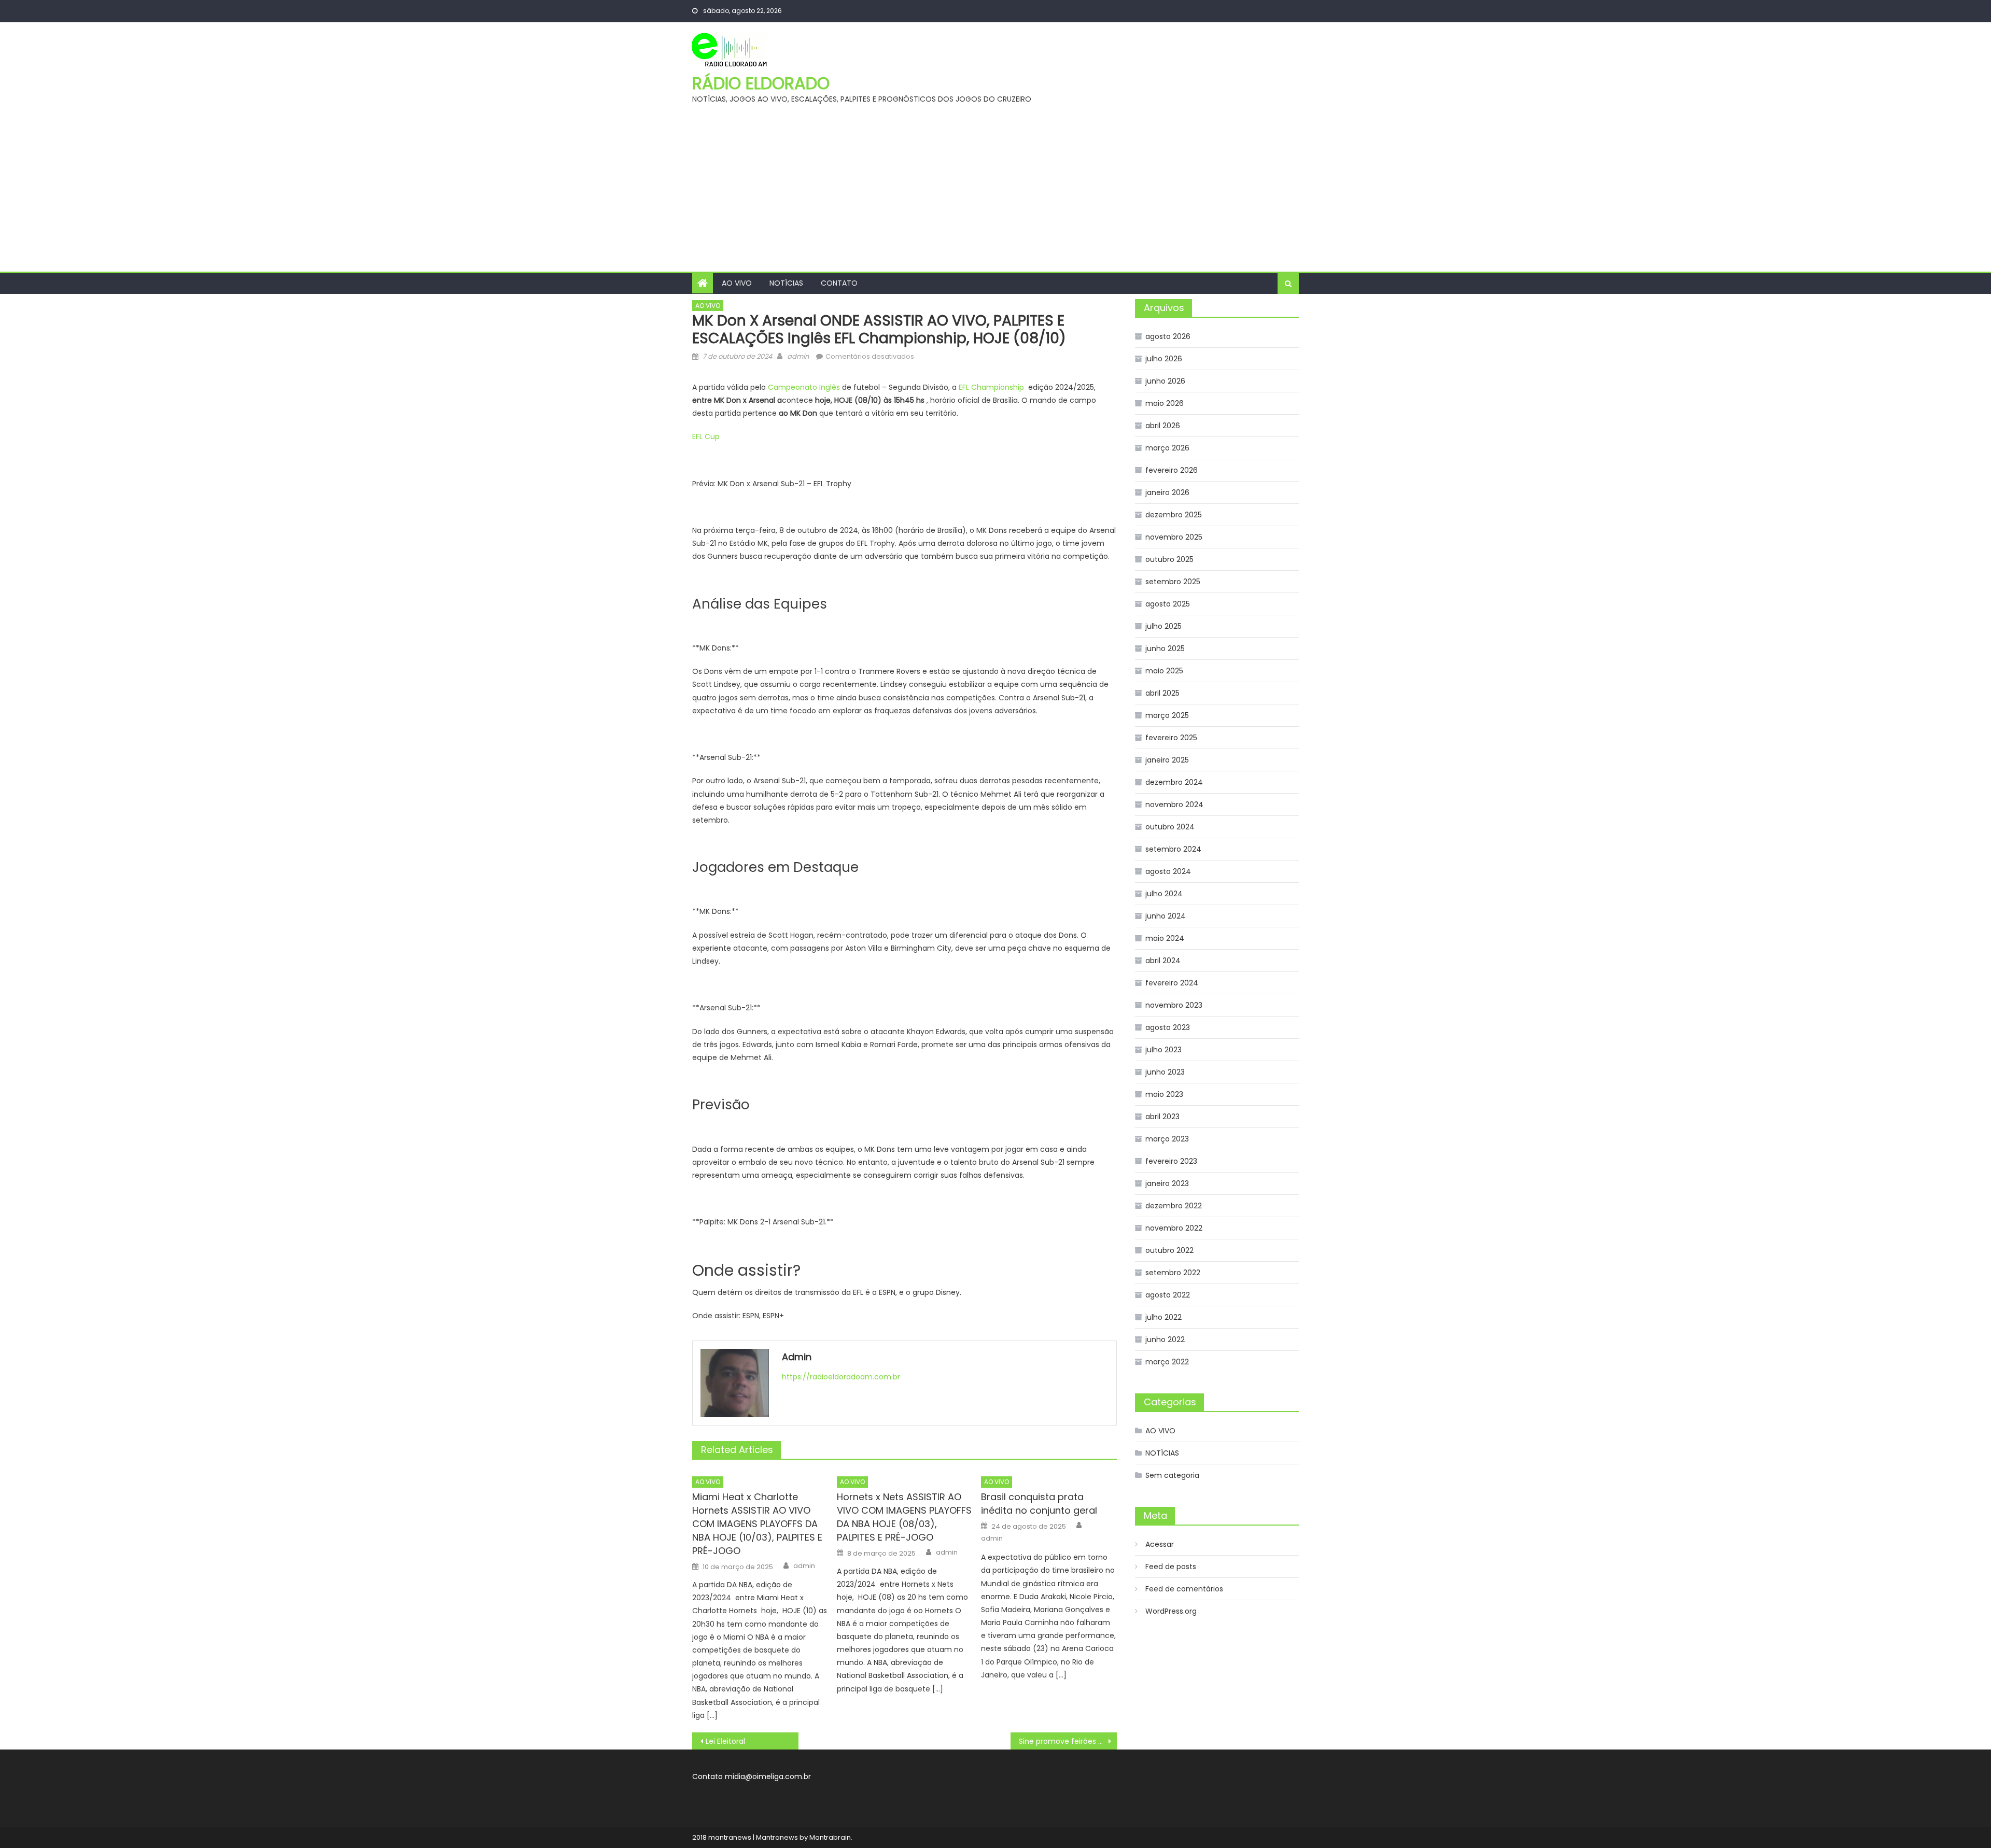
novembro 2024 (1174, 805)
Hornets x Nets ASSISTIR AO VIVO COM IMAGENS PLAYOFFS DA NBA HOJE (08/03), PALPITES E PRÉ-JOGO (904, 1517)
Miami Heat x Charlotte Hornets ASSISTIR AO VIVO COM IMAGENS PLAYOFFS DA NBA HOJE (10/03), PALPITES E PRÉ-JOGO (757, 1524)
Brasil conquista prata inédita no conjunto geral (1039, 1504)
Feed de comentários (1184, 1589)
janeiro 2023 (1167, 1183)
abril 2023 (1162, 1117)
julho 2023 (1163, 1050)
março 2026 (1167, 448)
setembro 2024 (1173, 849)
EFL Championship (992, 387)
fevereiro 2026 (1172, 470)
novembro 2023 (1174, 1005)
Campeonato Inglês (804, 387)
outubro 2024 (1170, 827)
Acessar (1160, 1544)
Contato (839, 283)
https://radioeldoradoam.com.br (841, 1377)
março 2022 (1167, 1362)
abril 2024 (1163, 961)
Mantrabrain (830, 1837)
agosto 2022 (1168, 1295)
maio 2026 (1165, 403)
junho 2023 (1165, 1072)
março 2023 (1167, 1139)
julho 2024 (1164, 894)
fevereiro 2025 (1171, 738)
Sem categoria (1172, 1475)
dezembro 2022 (1174, 1206)
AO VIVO (737, 283)
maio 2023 (1164, 1094)
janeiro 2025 (1167, 760)
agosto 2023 (1168, 1027)
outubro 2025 (1169, 559)
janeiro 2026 (1167, 492)
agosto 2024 (1168, 871)
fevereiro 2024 (1172, 983)
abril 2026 (1163, 426)
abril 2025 (1162, 693)
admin (798, 356)
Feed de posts (1171, 1567)
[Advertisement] (995, 194)
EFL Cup (706, 436)
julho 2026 (1164, 359)
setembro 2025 (1173, 582)
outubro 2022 (1169, 1250)
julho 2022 (1163, 1317)
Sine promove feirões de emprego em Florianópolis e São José (1068, 1741)
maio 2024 (1165, 938)
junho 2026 (1165, 381)
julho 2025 (1163, 626)
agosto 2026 (1168, 336)
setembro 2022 (1173, 1273)
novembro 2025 (1174, 537)
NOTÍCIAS (786, 283)
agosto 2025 (1168, 604)
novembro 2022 (1174, 1228)
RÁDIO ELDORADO (761, 83)
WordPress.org (1171, 1611)
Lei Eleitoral (725, 1741)
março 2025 (1167, 715)
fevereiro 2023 (1171, 1161)
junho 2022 (1165, 1339)
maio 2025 (1164, 671)
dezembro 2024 (1174, 782)
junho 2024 (1166, 916)
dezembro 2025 (1174, 515)
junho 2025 (1165, 648)
